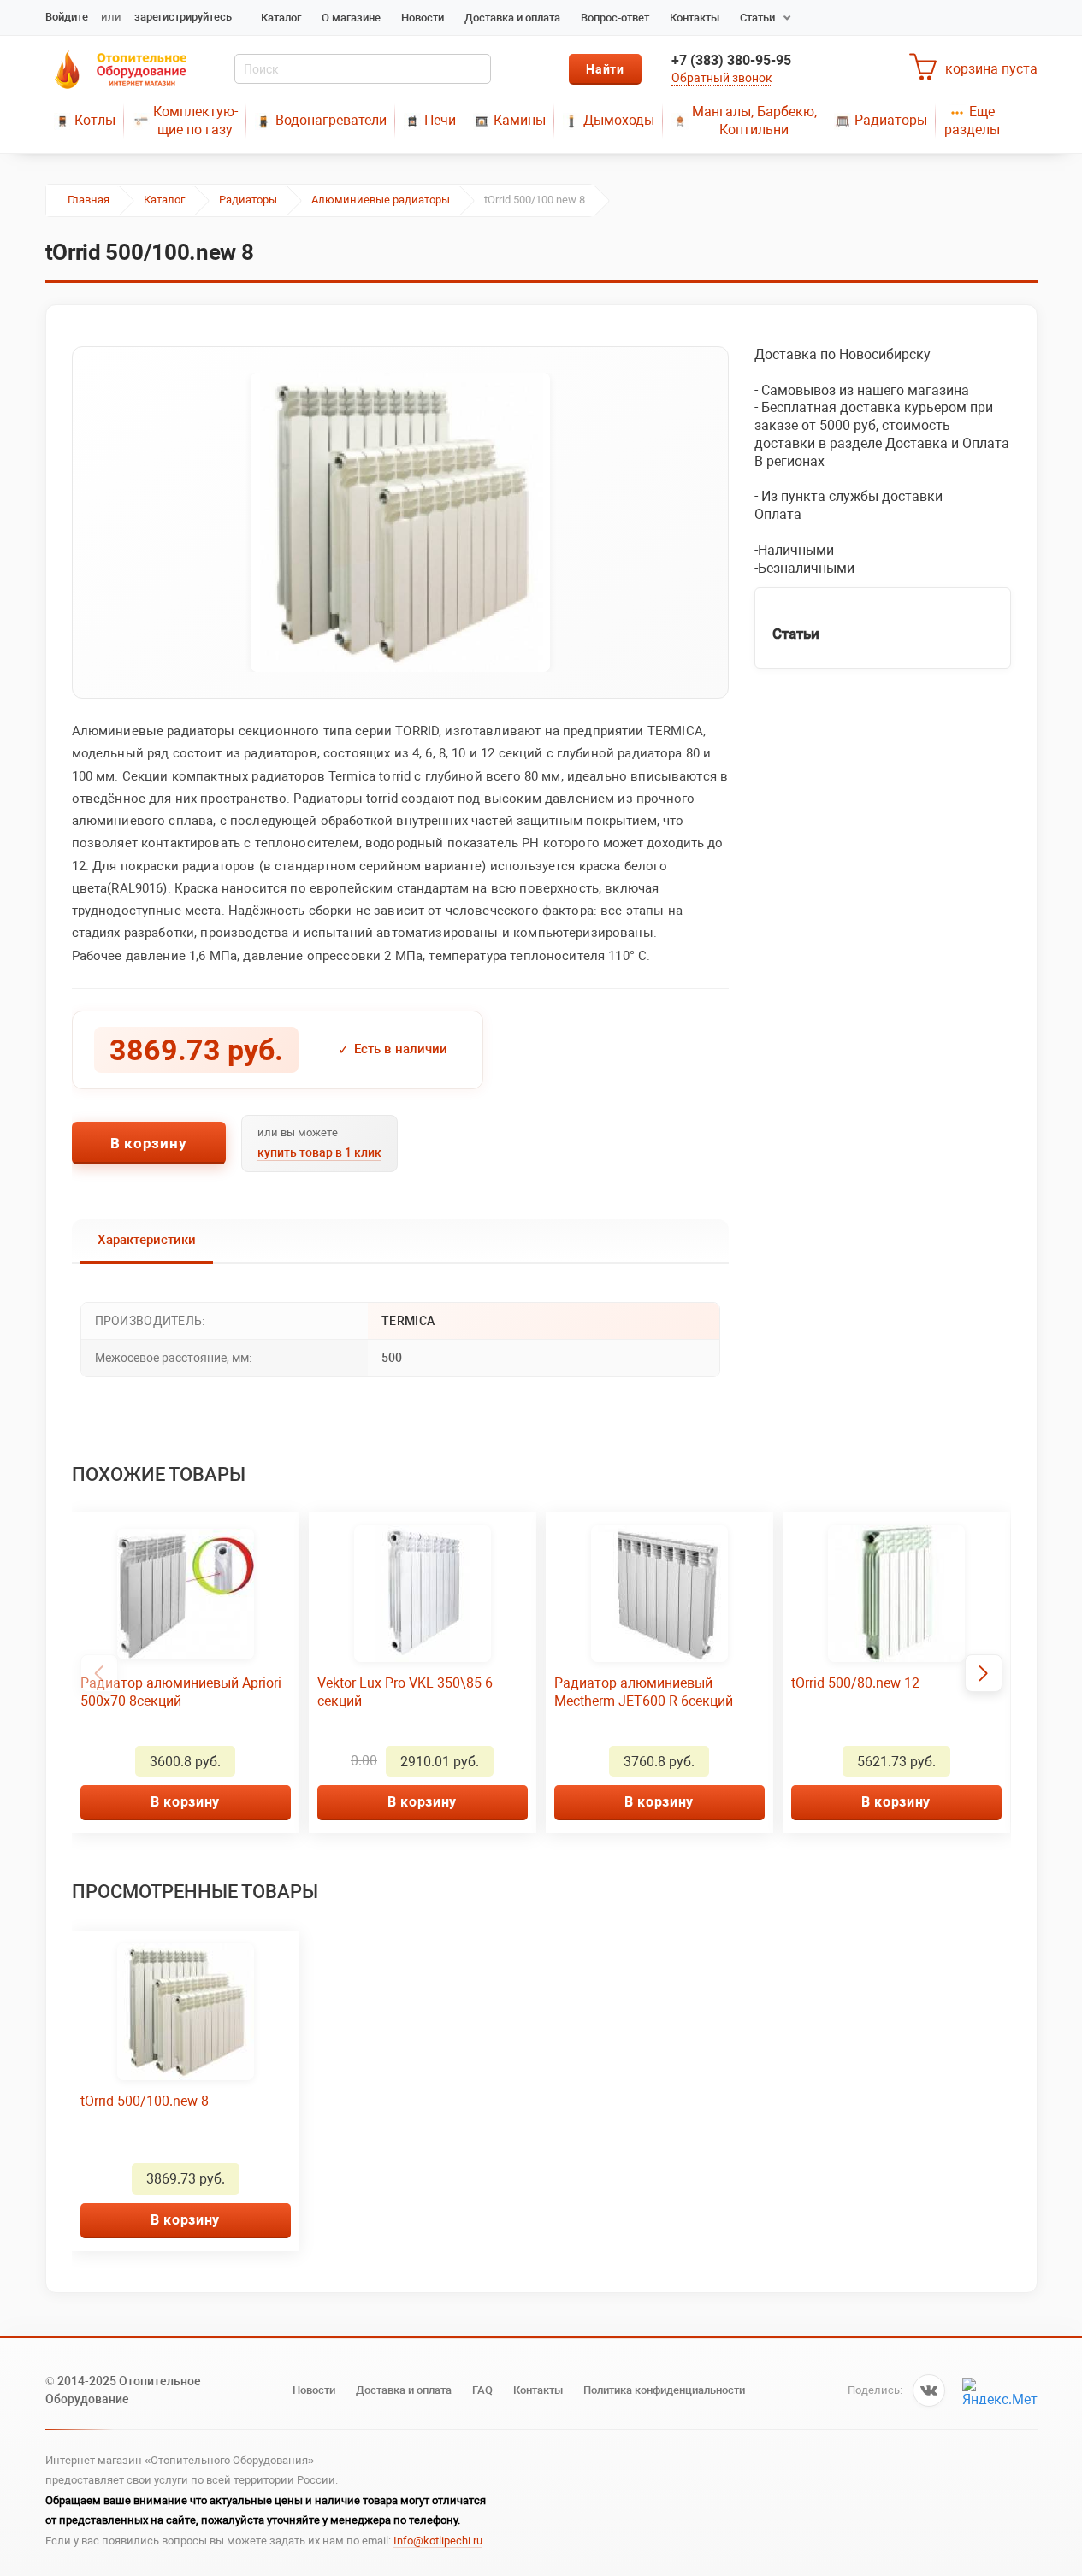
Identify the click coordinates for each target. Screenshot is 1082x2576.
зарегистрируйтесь (183, 17)
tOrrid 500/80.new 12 (855, 1683)
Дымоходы (619, 120)
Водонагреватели (331, 120)
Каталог (281, 18)
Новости (423, 18)
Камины (520, 120)
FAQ (482, 2390)
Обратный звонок (722, 78)
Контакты (695, 18)
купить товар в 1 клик (319, 1152)
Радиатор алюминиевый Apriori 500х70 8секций (181, 1692)
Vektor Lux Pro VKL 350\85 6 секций (405, 1692)
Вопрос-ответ (615, 18)
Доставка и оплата (512, 18)
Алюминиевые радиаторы (381, 200)
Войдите (67, 17)
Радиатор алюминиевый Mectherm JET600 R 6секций (644, 1692)
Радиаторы (891, 120)
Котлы (95, 120)
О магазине (351, 18)
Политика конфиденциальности (664, 2390)
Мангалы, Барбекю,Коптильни (754, 121)
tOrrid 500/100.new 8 (145, 2101)
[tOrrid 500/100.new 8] (400, 522)
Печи (440, 120)
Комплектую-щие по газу (195, 121)
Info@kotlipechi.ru (438, 2541)
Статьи (757, 18)
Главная (89, 200)
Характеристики (147, 1240)
